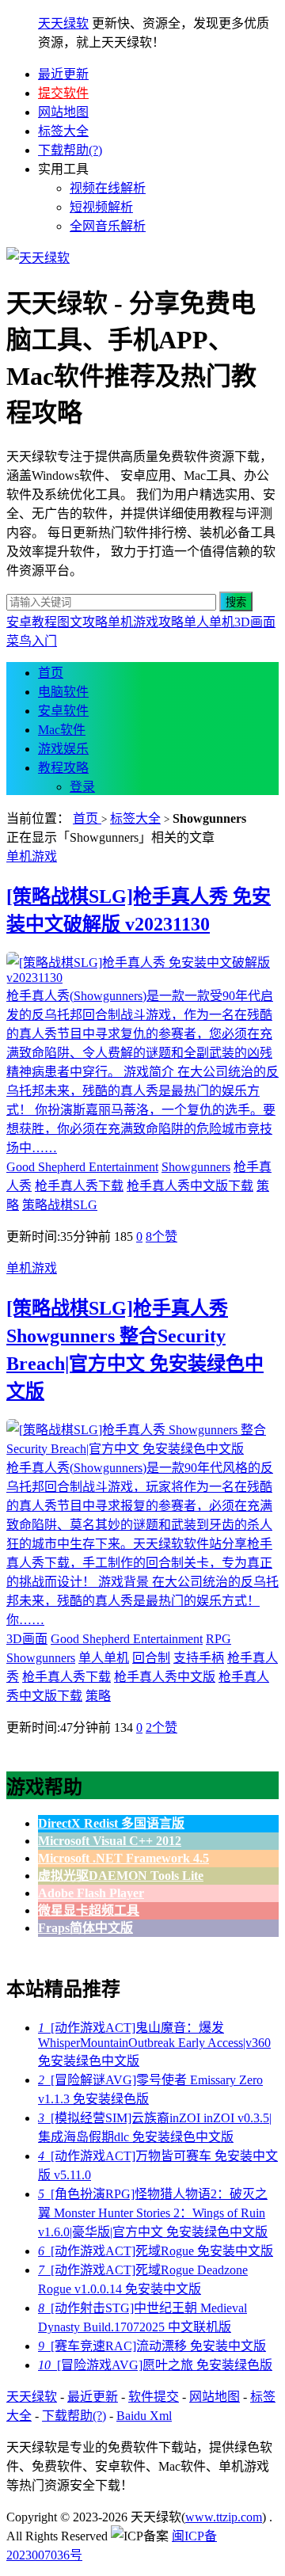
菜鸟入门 (32, 641)
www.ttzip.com (224, 2517)
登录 (82, 787)
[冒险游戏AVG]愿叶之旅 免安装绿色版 (155, 2365)
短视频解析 (101, 207)
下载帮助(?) (70, 150)
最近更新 (63, 74)
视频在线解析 (108, 188)
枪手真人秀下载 (79, 1186)
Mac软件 (62, 730)
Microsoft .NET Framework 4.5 (123, 1858)
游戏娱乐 (63, 749)
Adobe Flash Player (91, 1893)
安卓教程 (32, 622)
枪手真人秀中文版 (165, 1677)
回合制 (151, 1658)
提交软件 (63, 93)
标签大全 (63, 131)
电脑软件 (63, 692)
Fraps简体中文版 (85, 1928)
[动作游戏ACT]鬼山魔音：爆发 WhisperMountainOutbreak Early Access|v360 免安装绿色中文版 (154, 2044)
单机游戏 (32, 856)
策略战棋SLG (60, 1205)
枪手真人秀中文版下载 (190, 1186)
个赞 (161, 1237)
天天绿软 (63, 23)
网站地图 (63, 112)
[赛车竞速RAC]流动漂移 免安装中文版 (152, 2346)
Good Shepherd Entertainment (82, 1167)
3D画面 (255, 622)
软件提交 (154, 2397)
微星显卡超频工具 (89, 1910)
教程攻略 (63, 768)
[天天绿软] (38, 258)
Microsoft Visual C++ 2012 (110, 1841)
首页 (51, 673)
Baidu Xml (144, 2416)
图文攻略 (82, 622)
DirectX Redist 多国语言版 (111, 1823)
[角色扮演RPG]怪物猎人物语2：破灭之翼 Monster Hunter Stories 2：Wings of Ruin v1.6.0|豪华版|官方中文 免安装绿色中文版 (153, 2213)
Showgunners (196, 1167)
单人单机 (209, 622)
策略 (98, 1696)
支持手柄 (199, 1658)
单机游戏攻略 (146, 622)
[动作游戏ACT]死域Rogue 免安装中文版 (156, 2251)
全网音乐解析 (108, 226)
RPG (218, 1639)
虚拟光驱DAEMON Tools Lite (121, 1876)
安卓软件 (63, 711)
